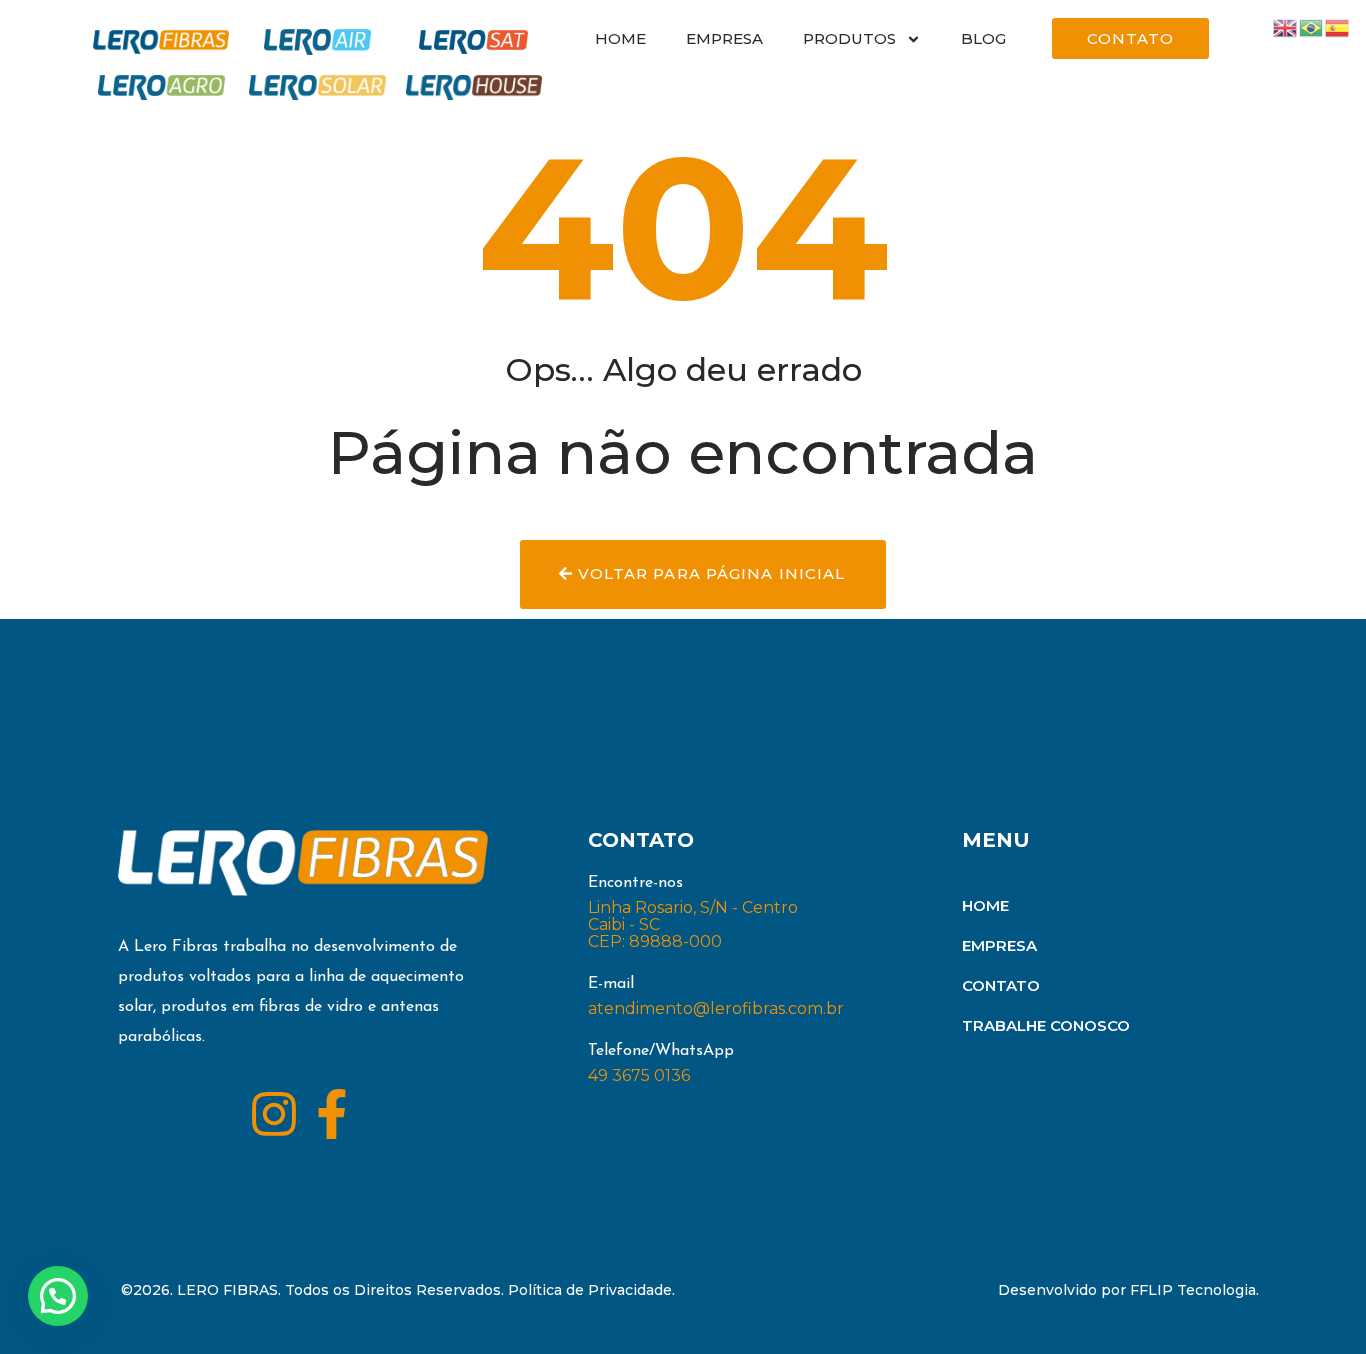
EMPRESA (724, 38)
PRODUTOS (849, 38)
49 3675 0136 (639, 1075)
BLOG (983, 38)
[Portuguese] (1312, 26)
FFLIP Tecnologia (1193, 1290)
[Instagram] (274, 1114)
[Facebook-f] (332, 1114)
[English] (1286, 26)
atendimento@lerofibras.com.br (716, 1008)
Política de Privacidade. (591, 1290)
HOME (620, 38)
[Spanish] (1338, 26)
